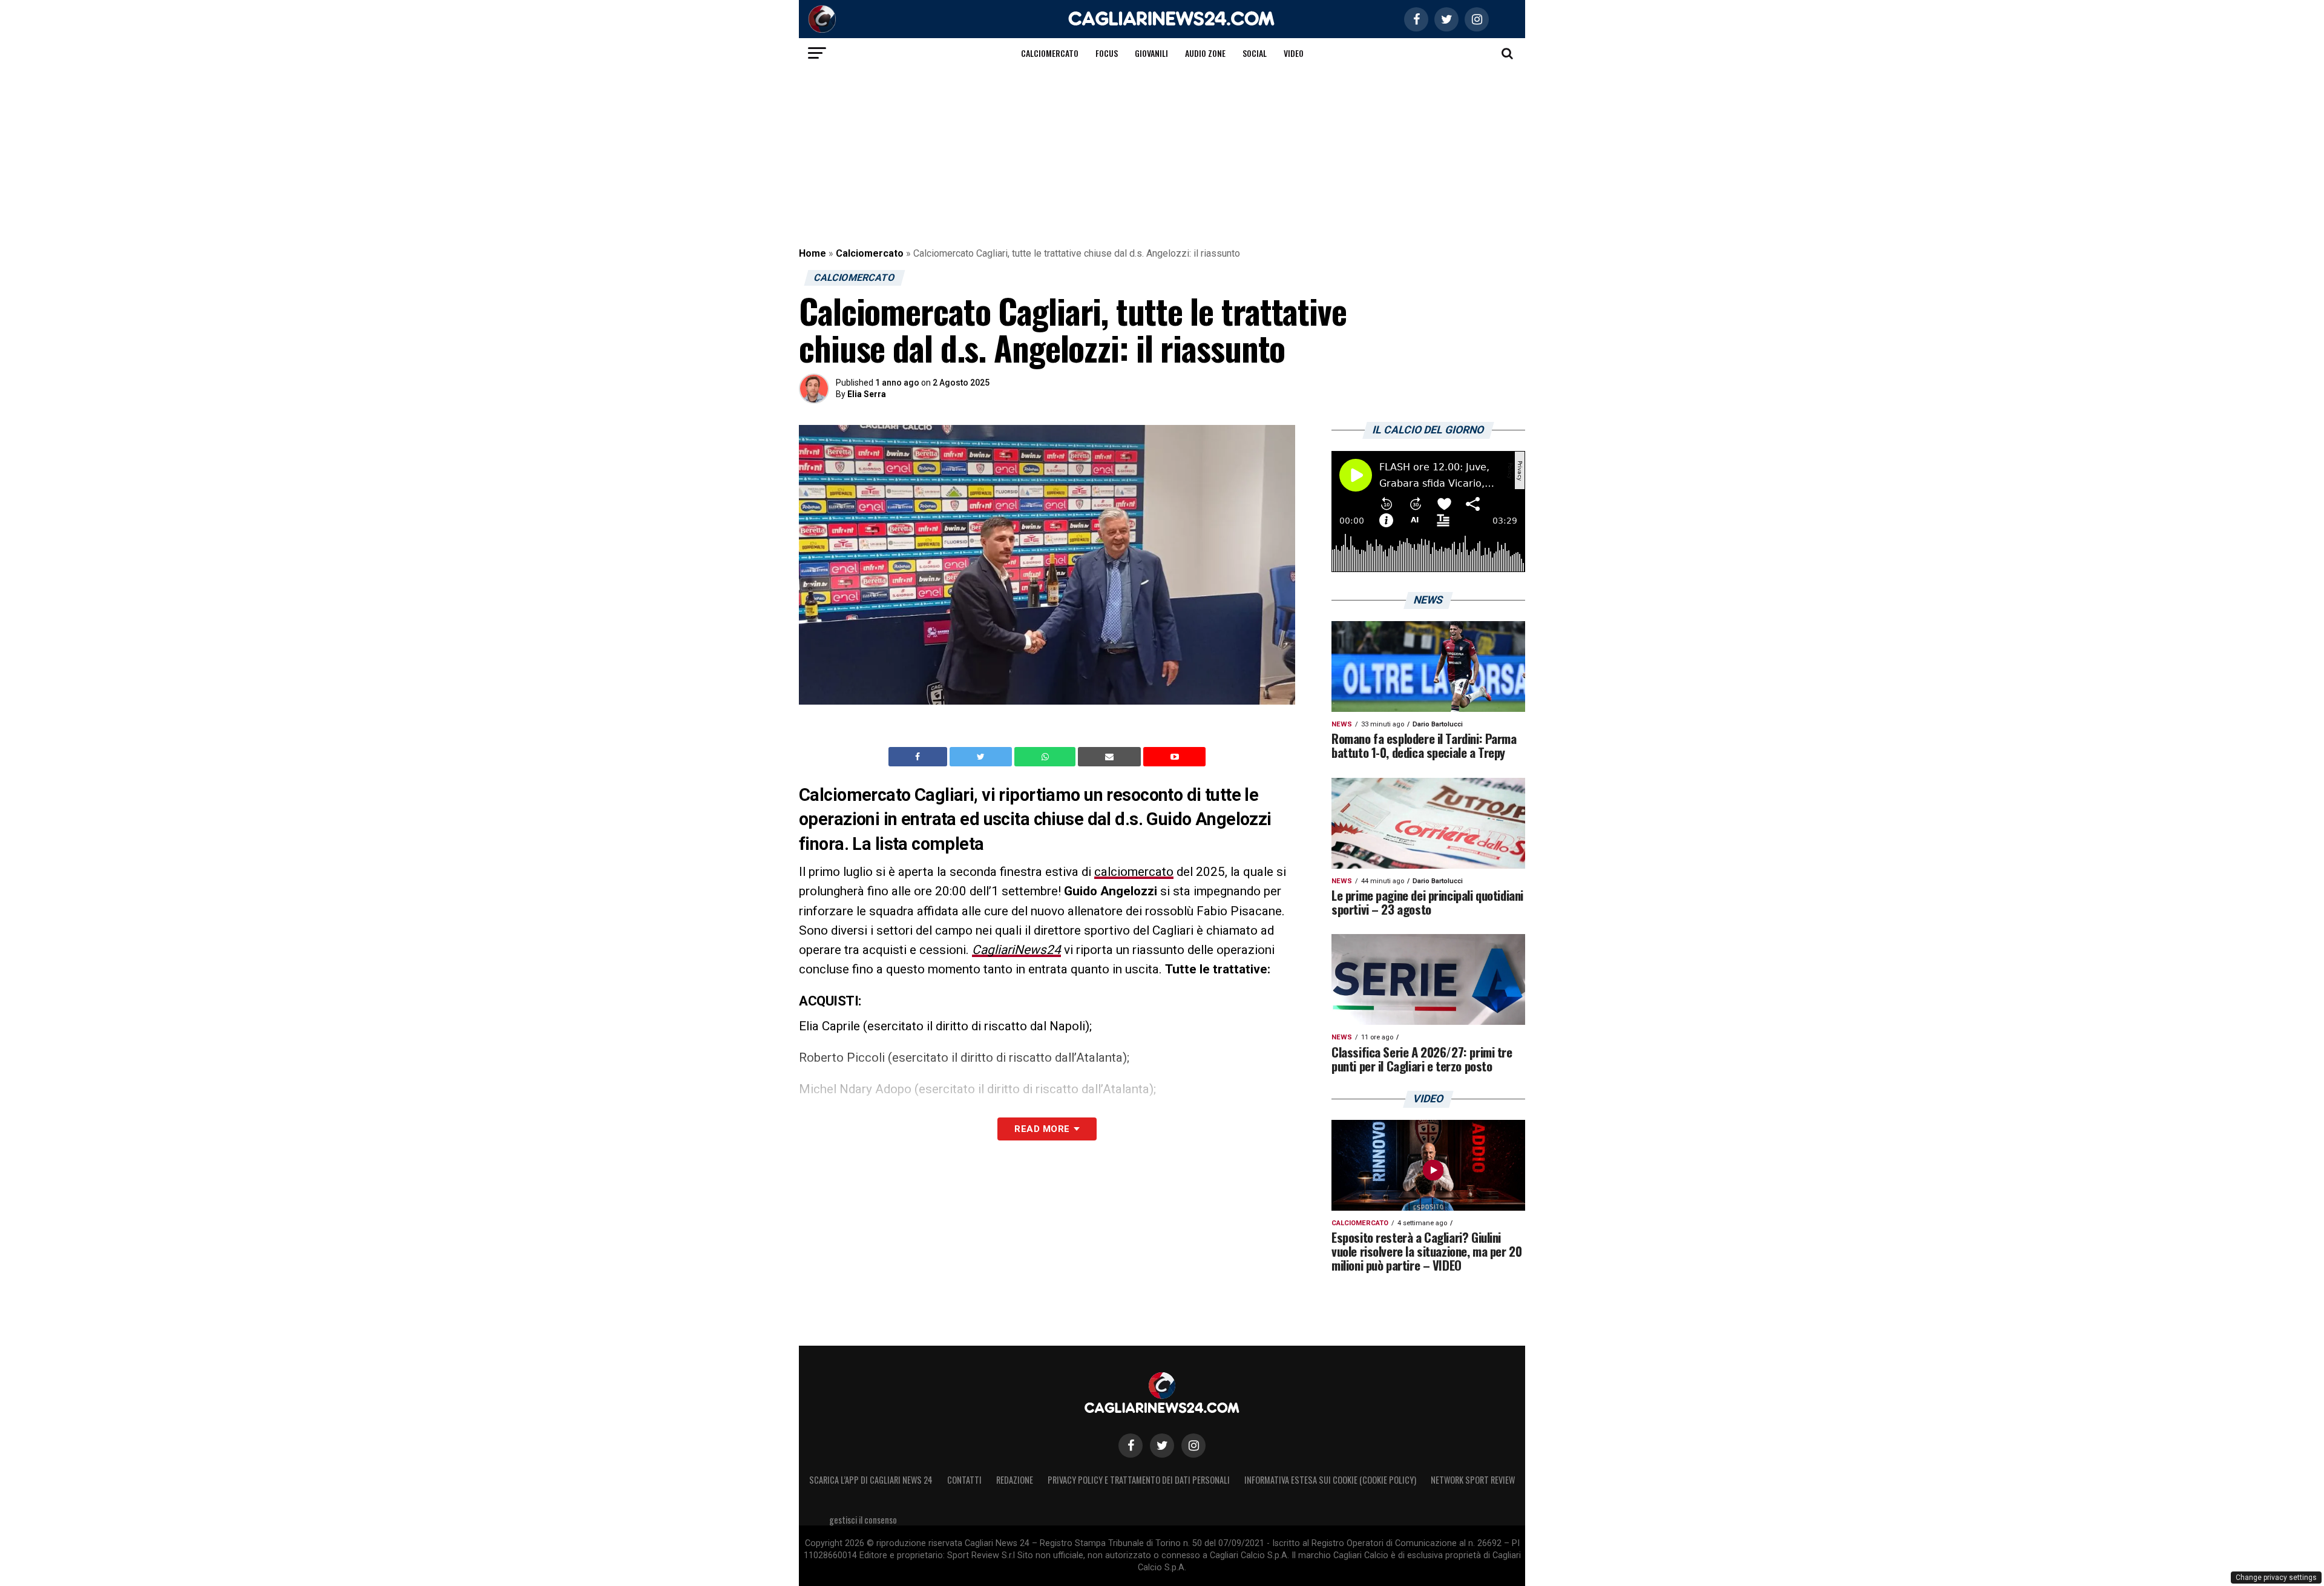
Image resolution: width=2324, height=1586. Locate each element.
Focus (1107, 53)
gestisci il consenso (863, 1520)
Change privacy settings (2276, 1578)
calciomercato (1134, 872)
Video (1294, 53)
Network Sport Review (1473, 1480)
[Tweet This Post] (982, 757)
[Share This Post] (1046, 757)
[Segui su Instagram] (1193, 1446)
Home (812, 253)
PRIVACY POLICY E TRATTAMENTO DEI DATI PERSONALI (1139, 1480)
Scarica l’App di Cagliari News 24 (871, 1480)
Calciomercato (1050, 53)
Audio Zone (1205, 53)
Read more (1042, 1129)
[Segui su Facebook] (1131, 1446)
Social (1255, 53)
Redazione (1015, 1480)
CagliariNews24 (1016, 950)
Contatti (964, 1480)
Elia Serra (867, 394)
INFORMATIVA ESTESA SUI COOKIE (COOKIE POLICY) (1330, 1480)
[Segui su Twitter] (1162, 1446)
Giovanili (1151, 53)
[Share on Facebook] (919, 757)
